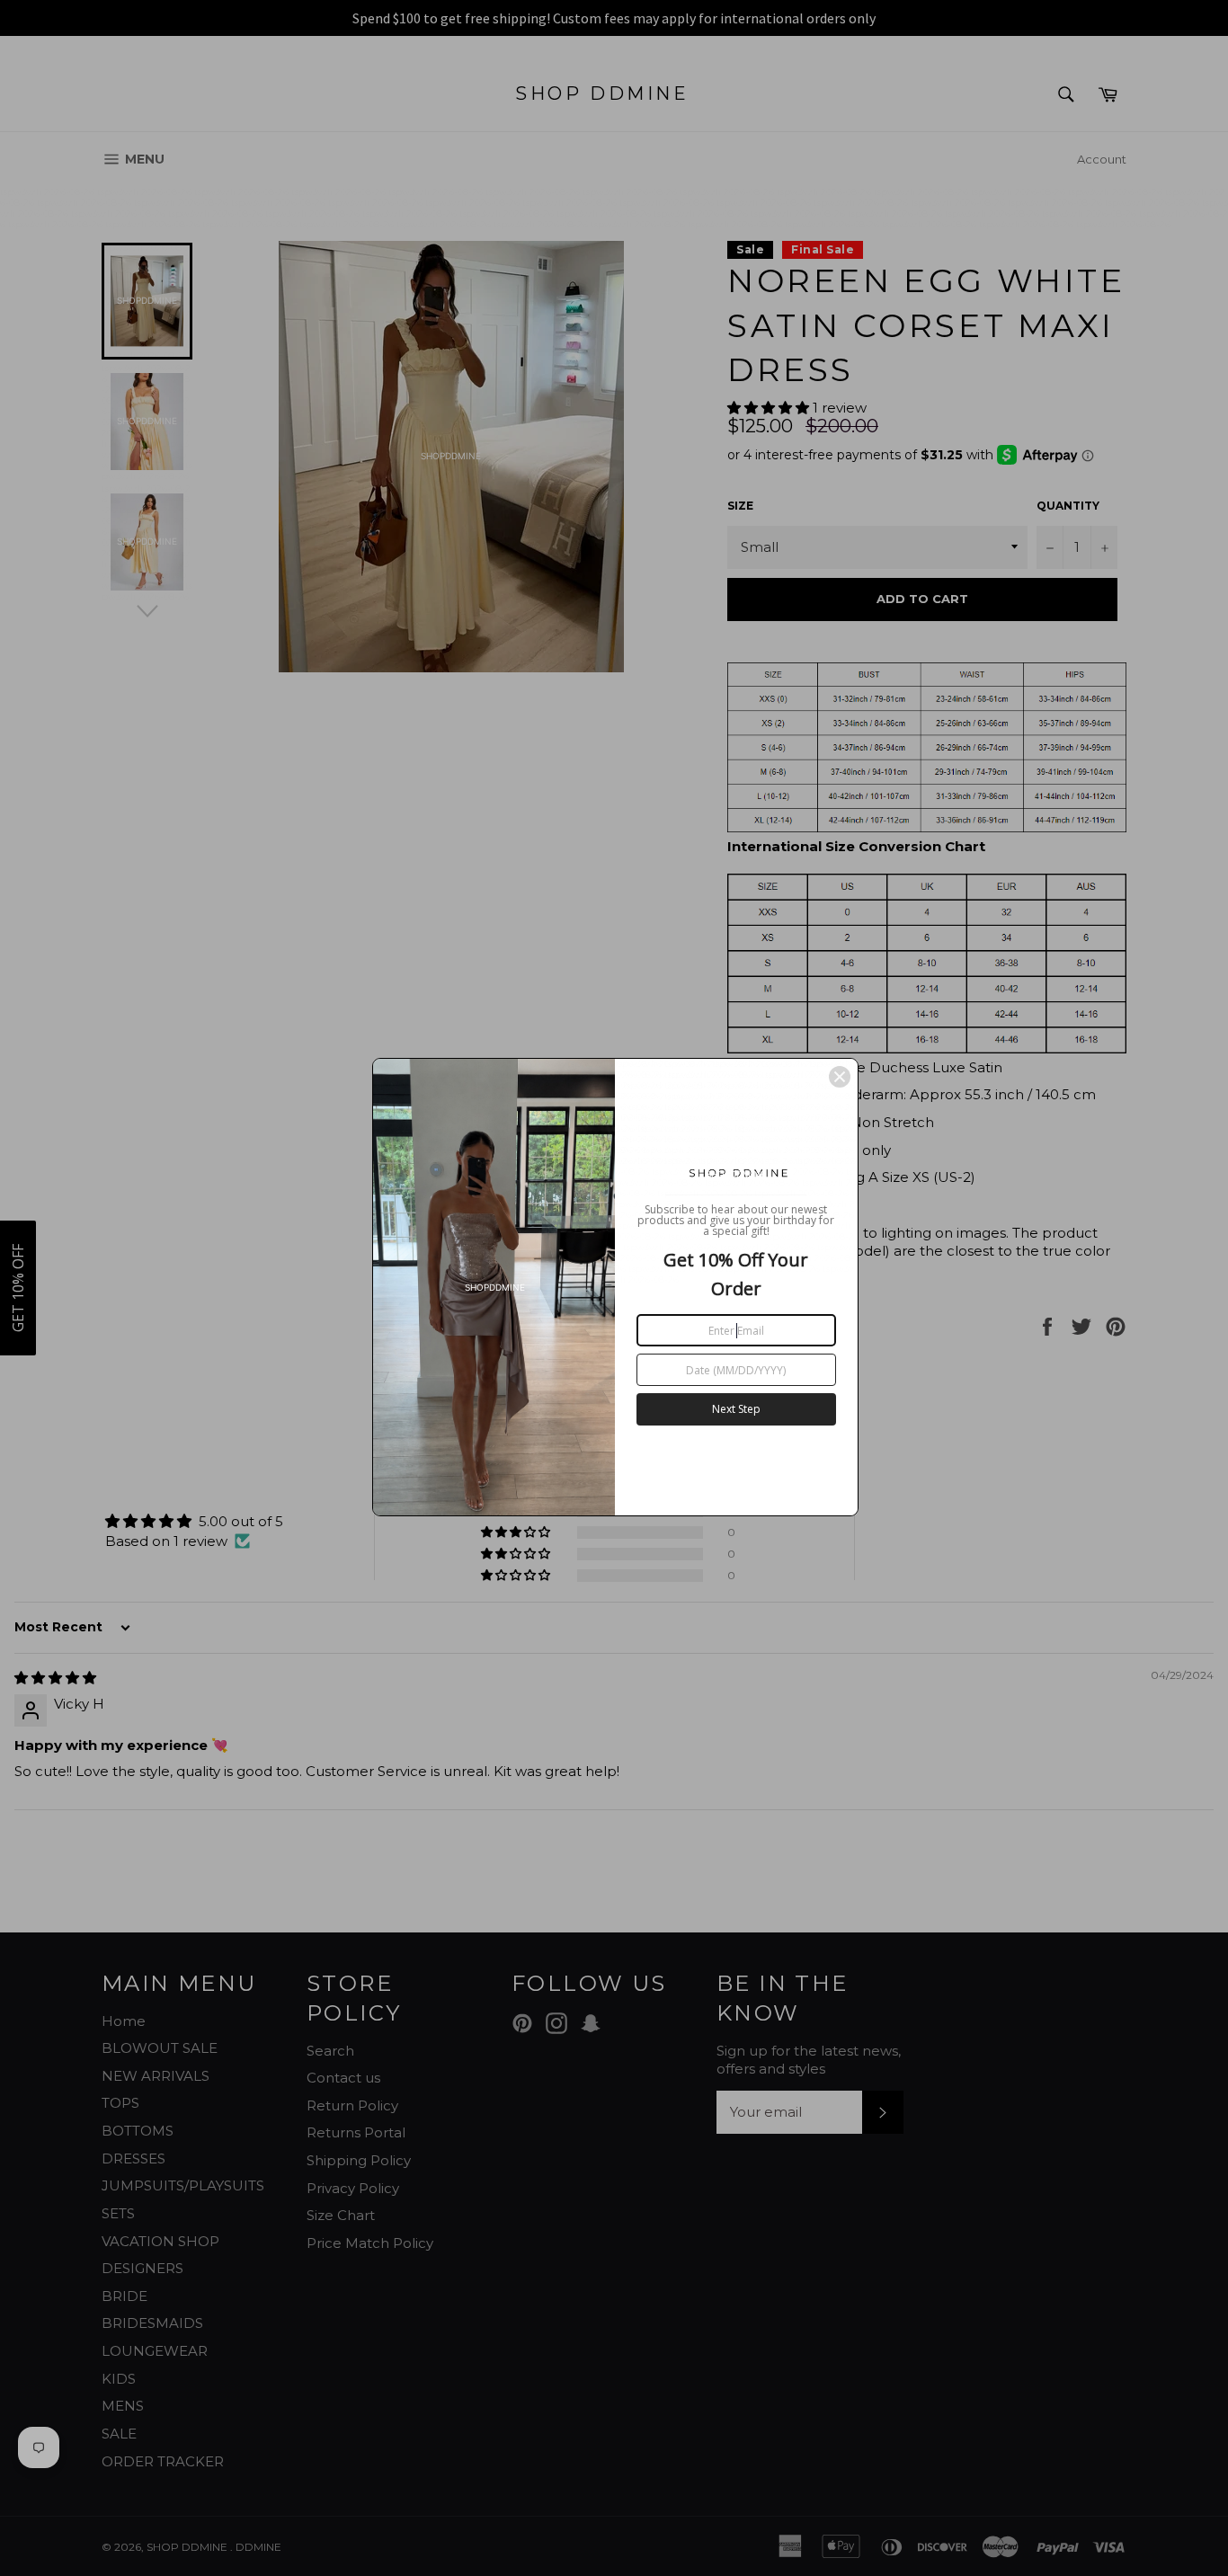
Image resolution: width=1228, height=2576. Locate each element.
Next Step (736, 1409)
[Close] (840, 1077)
